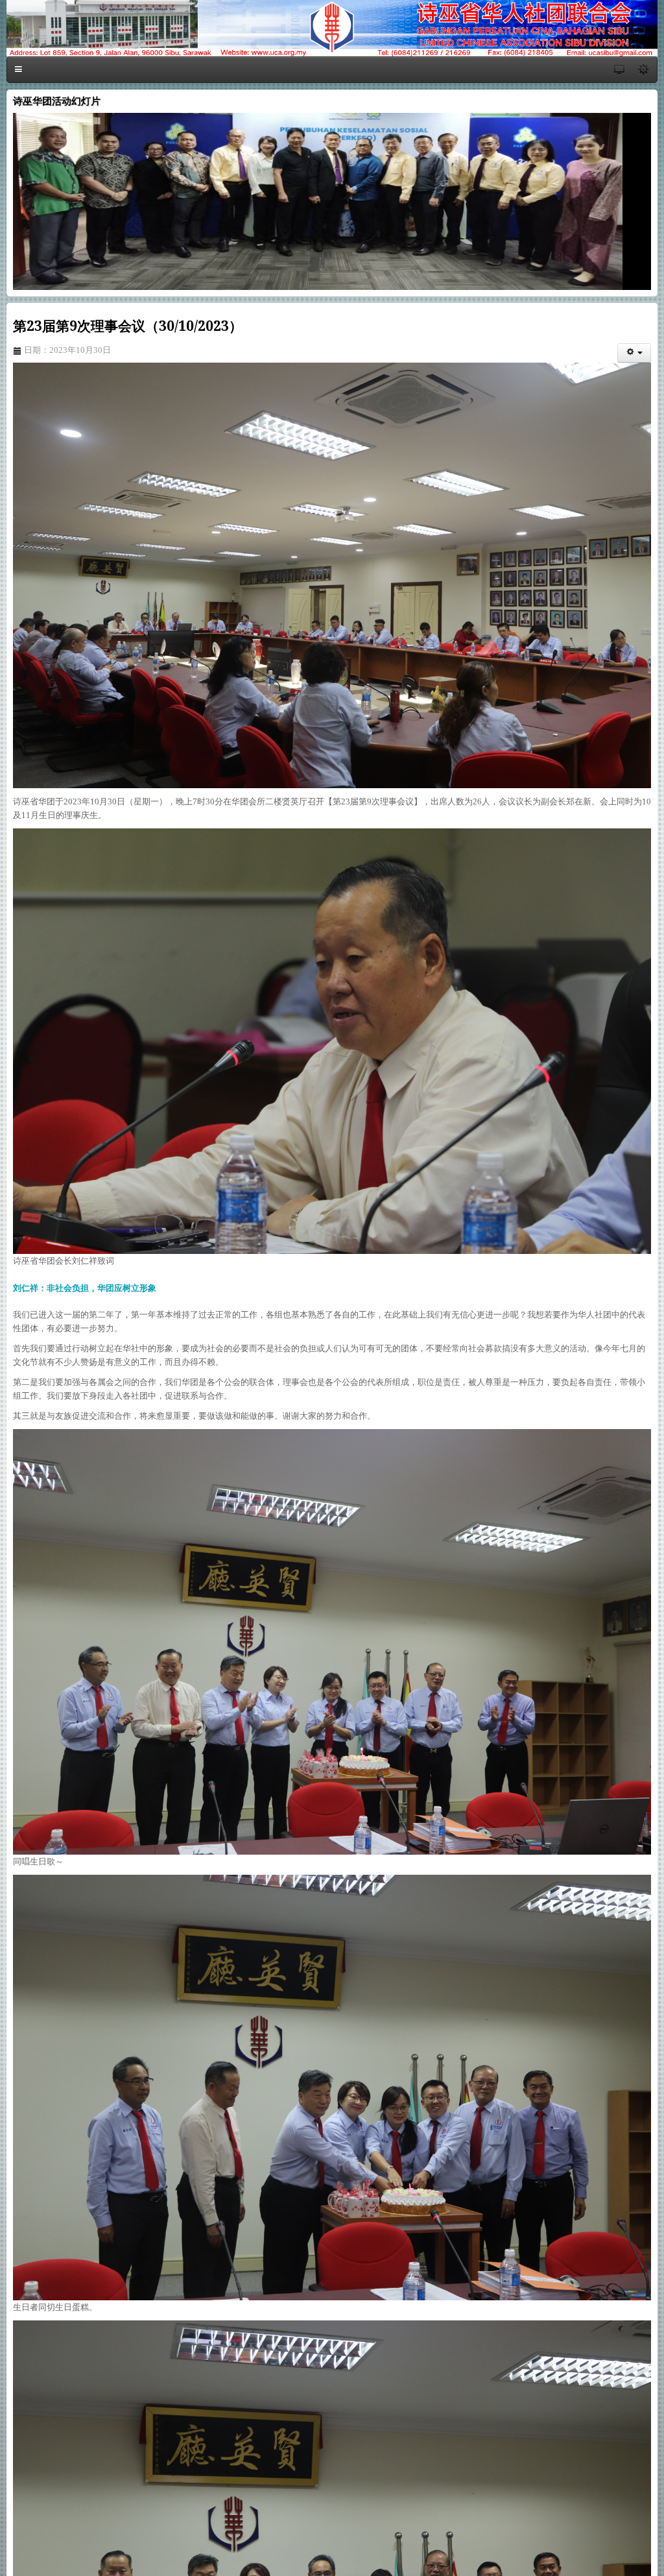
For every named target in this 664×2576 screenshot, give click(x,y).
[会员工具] (634, 353)
